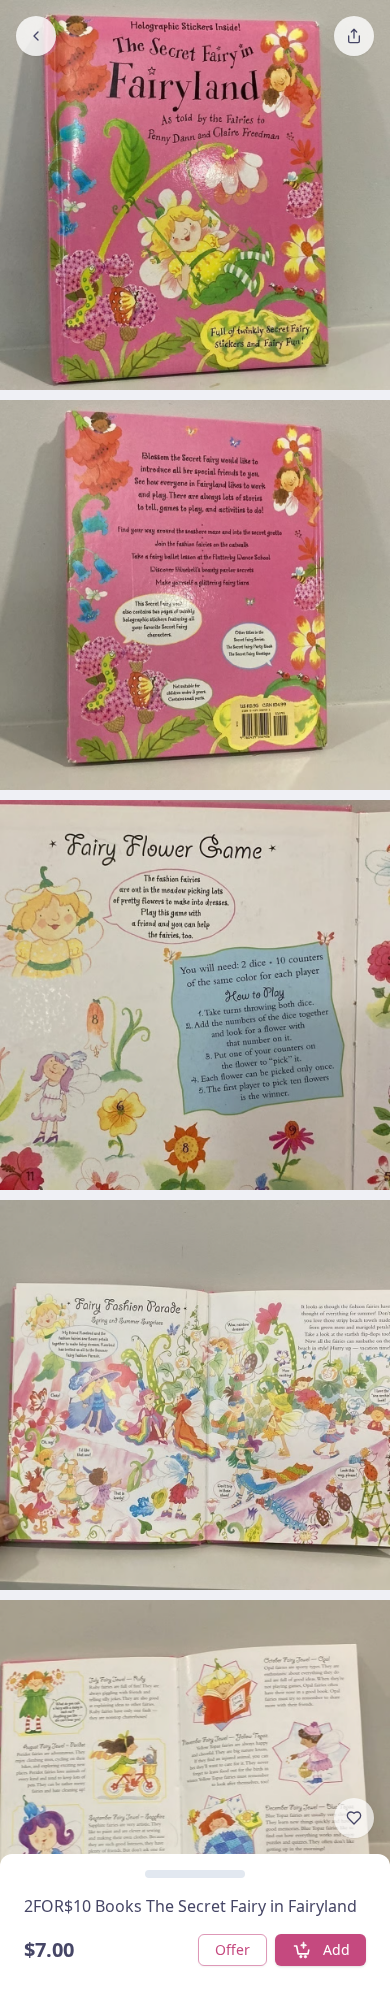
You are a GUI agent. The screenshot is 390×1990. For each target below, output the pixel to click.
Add (336, 1949)
